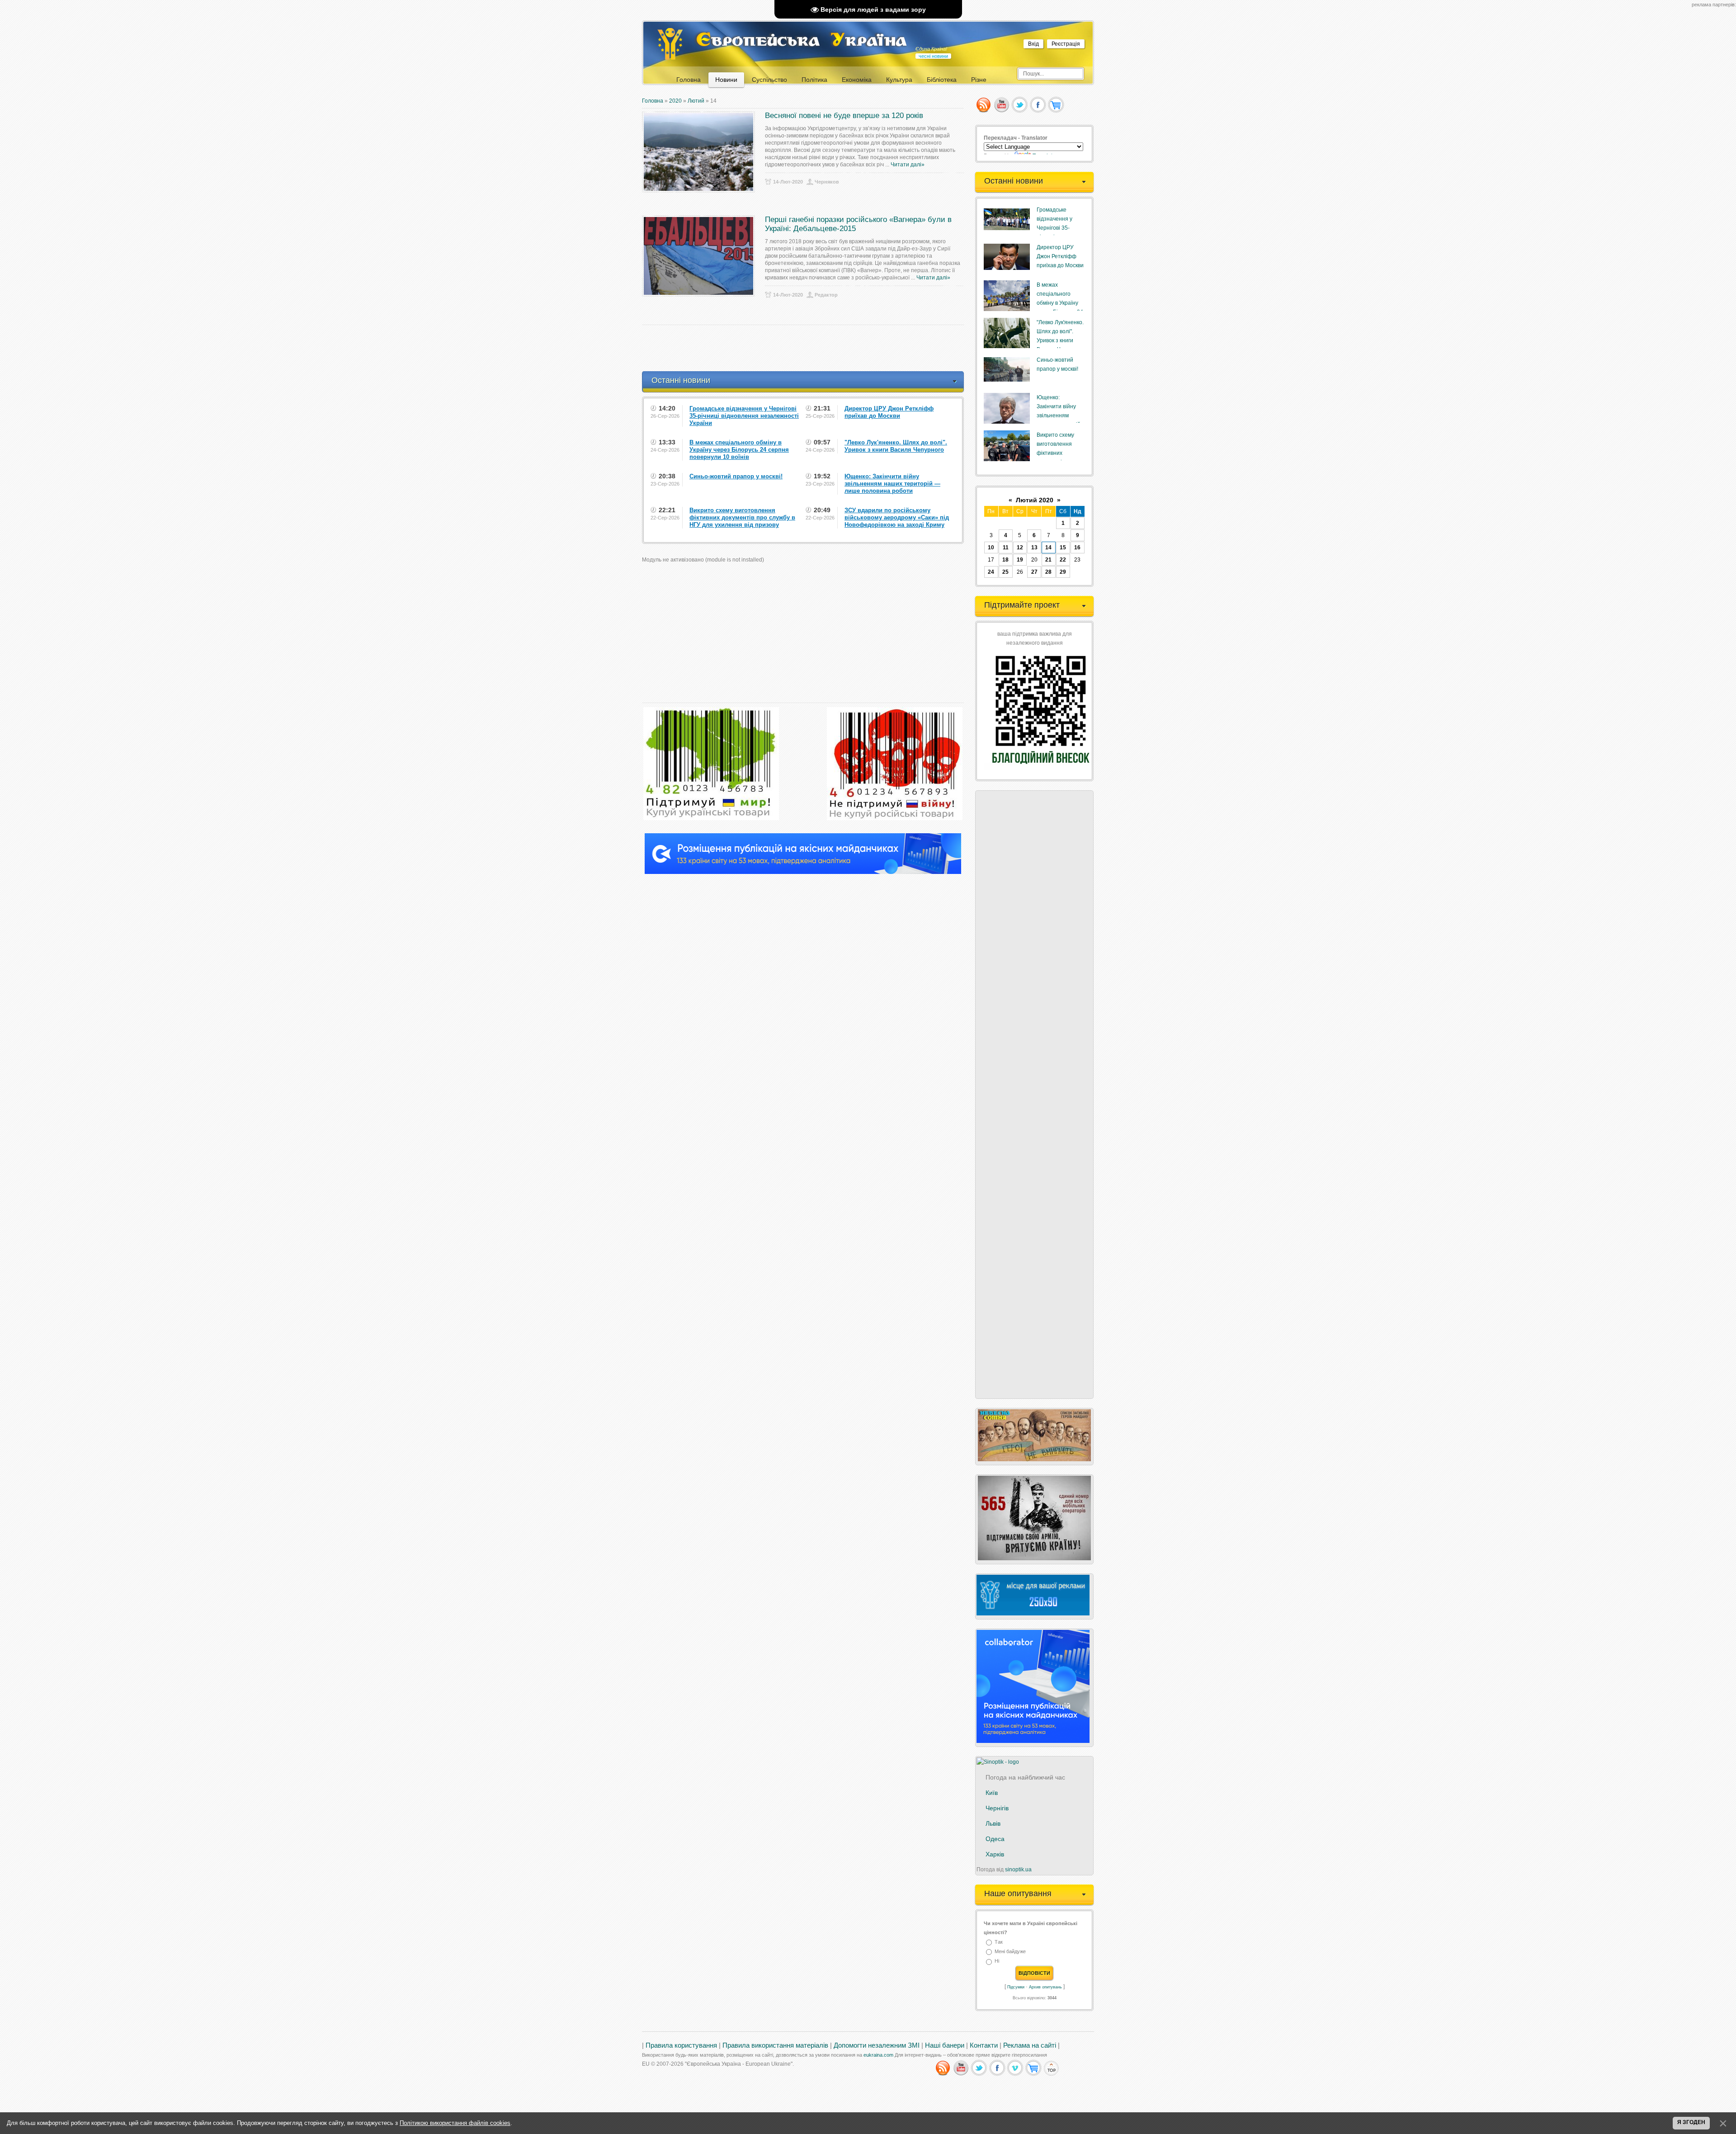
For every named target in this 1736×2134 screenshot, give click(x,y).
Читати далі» (908, 165)
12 (1020, 548)
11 (1006, 548)
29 (1063, 572)
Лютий (696, 101)
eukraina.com (878, 2055)
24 (991, 572)
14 (1048, 548)
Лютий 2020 (1035, 500)
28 (1048, 572)
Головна (653, 101)
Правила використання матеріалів (775, 2045)
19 (1020, 560)
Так (999, 1942)
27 (1034, 572)
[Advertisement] (807, 348)
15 (1063, 548)
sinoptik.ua (1018, 1870)
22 (1063, 560)
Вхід (1033, 44)
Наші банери (945, 2045)
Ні (997, 1961)
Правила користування (681, 2045)
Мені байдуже (1010, 1951)
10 (991, 548)
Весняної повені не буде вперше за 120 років (844, 116)
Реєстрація (1066, 44)
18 (1005, 560)
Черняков (827, 182)
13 (1034, 548)
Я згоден (1691, 2122)
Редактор (826, 295)
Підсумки (1016, 1987)
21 (1048, 560)
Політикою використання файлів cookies (455, 2123)
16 (1077, 548)
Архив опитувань (1045, 1987)
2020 (675, 101)
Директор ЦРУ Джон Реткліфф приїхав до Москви (1060, 256)
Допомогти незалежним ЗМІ (877, 2045)
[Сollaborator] (803, 872)
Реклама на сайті (1030, 2045)
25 (1005, 572)
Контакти (984, 2045)
